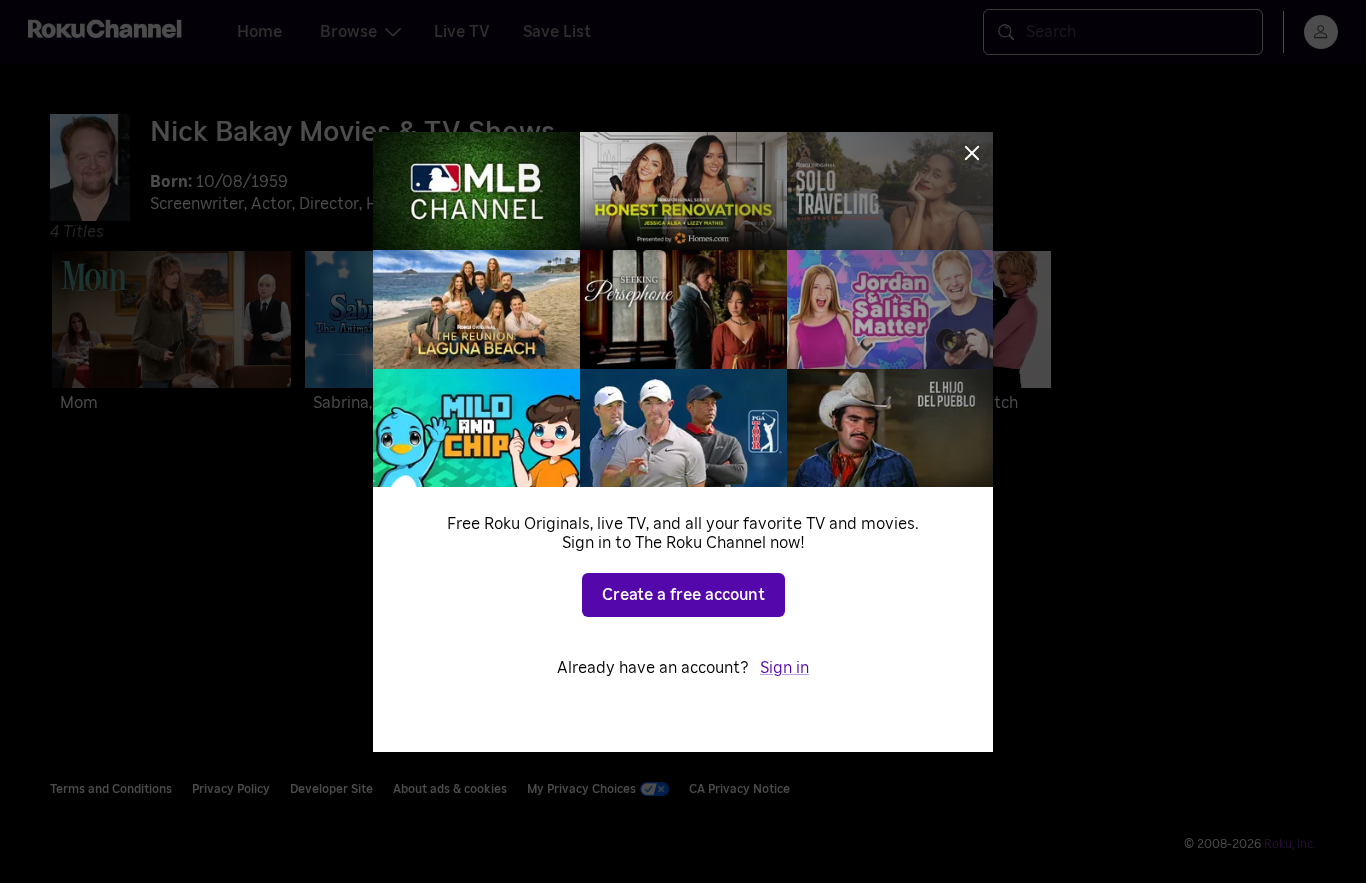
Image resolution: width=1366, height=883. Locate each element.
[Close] (972, 153)
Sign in (784, 668)
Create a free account (683, 595)
